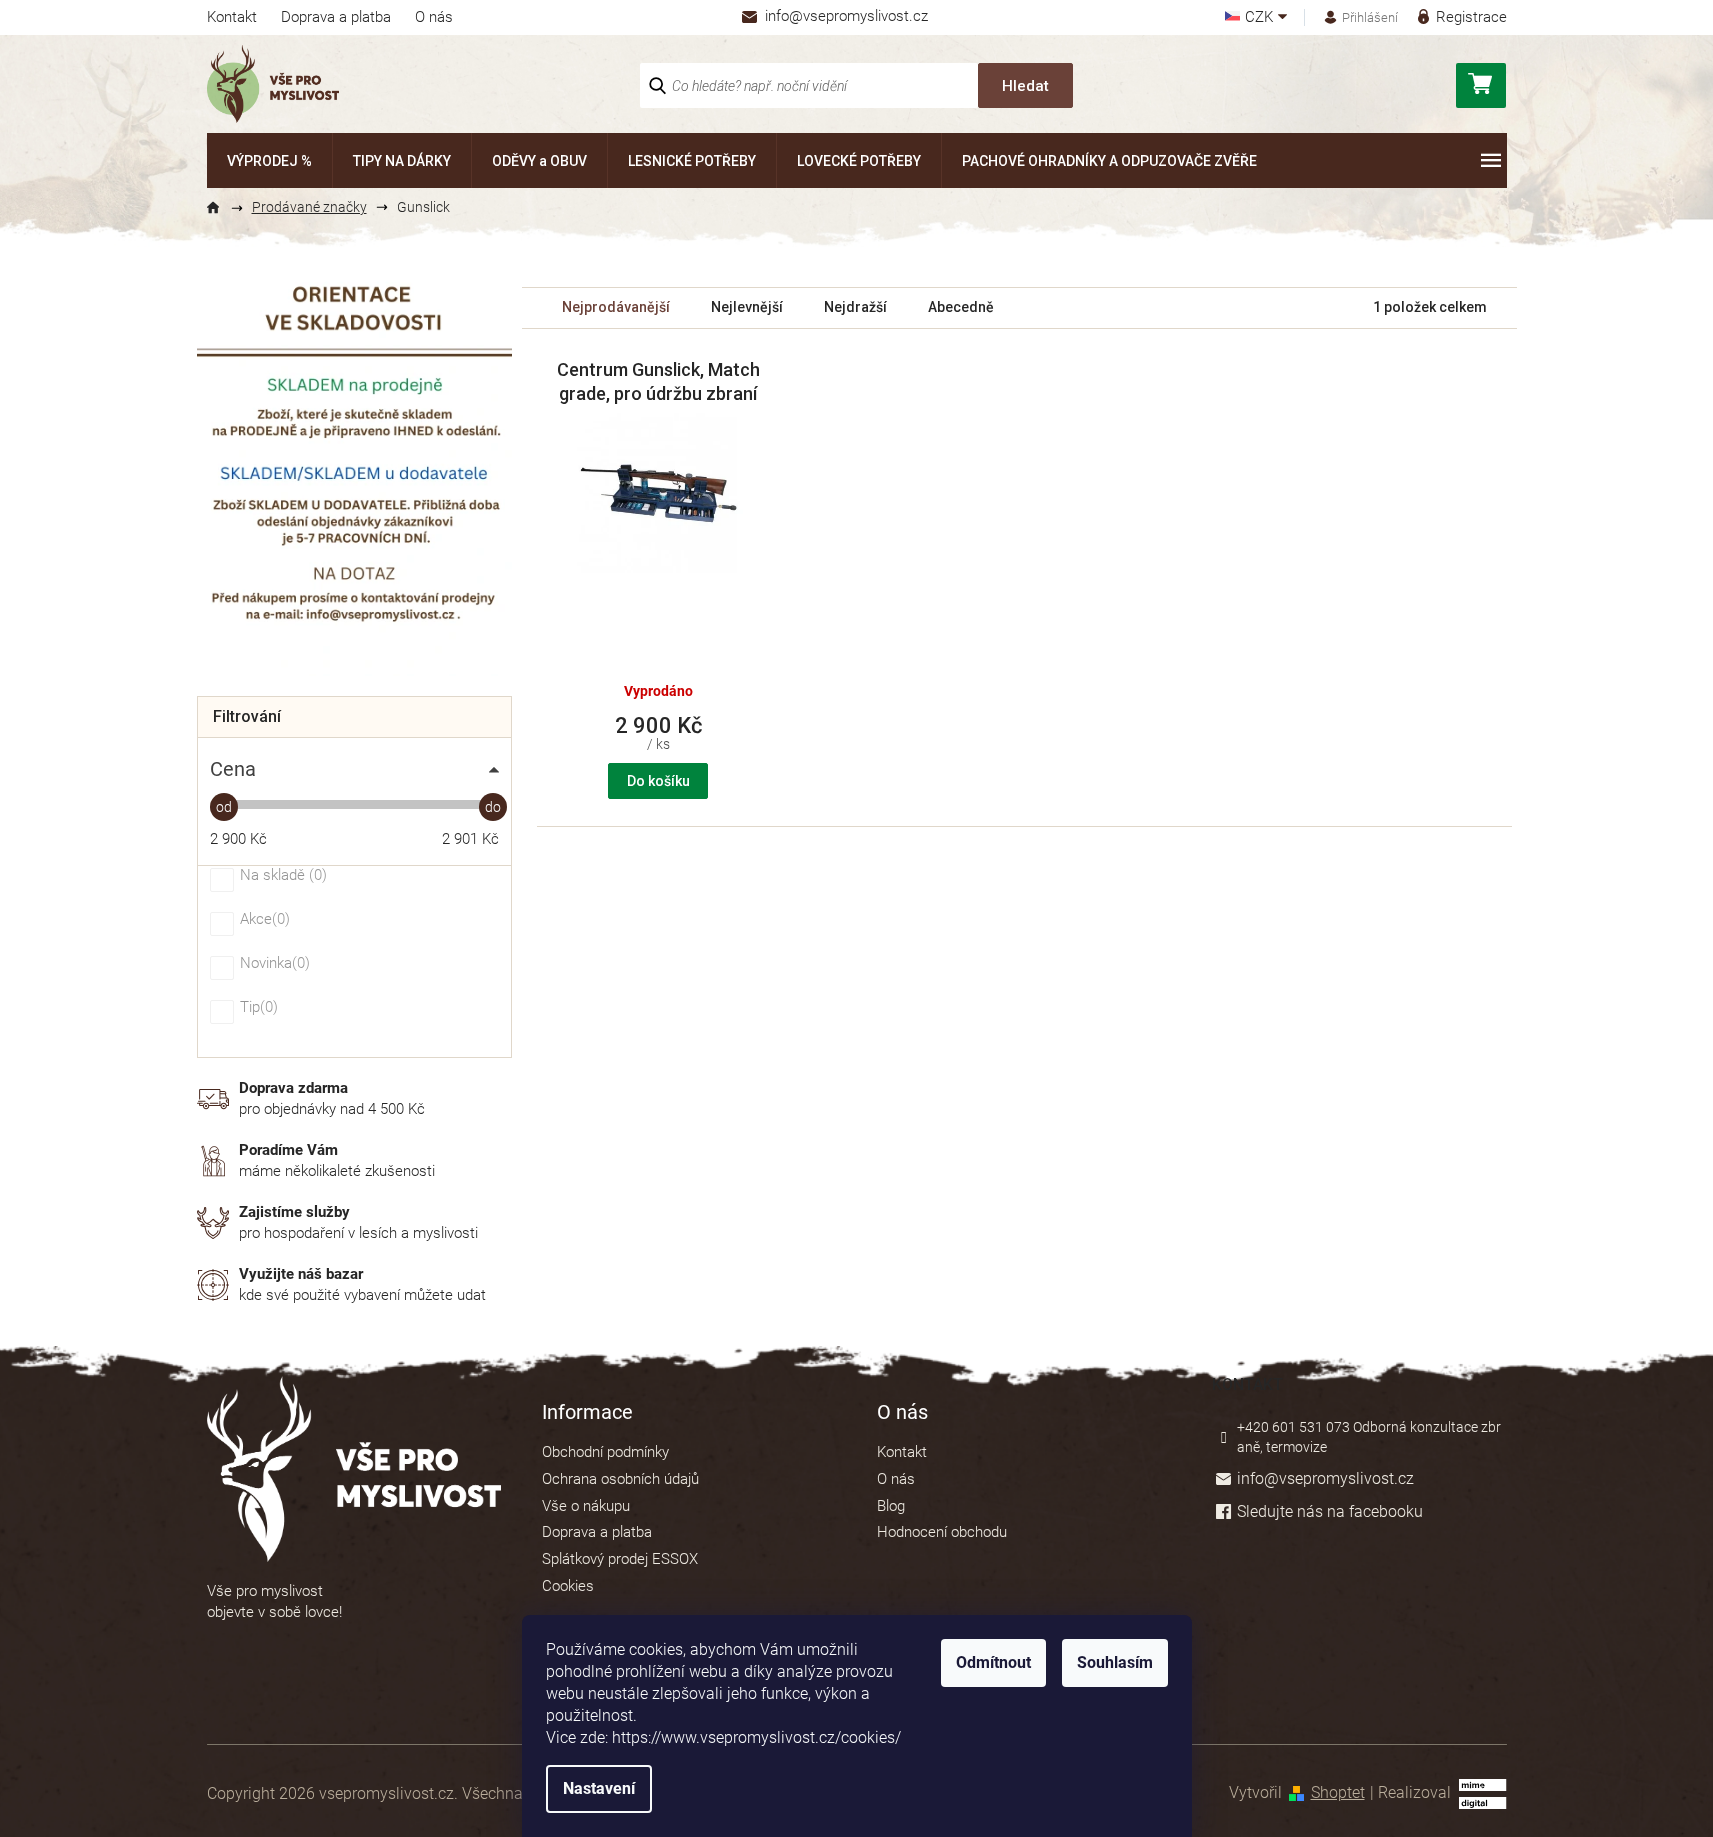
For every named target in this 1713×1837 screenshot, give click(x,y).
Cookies (568, 1586)
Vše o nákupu (586, 1506)
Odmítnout (993, 1662)
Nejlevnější (747, 307)
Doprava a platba (336, 17)
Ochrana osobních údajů (620, 1479)
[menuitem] (269, 160)
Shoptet (1338, 1792)
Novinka (272, 964)
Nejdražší (855, 307)
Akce (262, 920)
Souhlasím (1115, 1662)
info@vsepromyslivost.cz (1325, 1478)
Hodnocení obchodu (942, 1532)
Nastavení (599, 1788)
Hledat (1025, 86)
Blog (891, 1506)
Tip (256, 1008)
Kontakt (232, 17)
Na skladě (281, 876)
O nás (434, 17)
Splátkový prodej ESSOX (620, 1559)
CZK (1261, 17)
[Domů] (222, 208)
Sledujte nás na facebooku (1330, 1511)
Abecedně (961, 307)
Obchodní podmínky (605, 1452)
